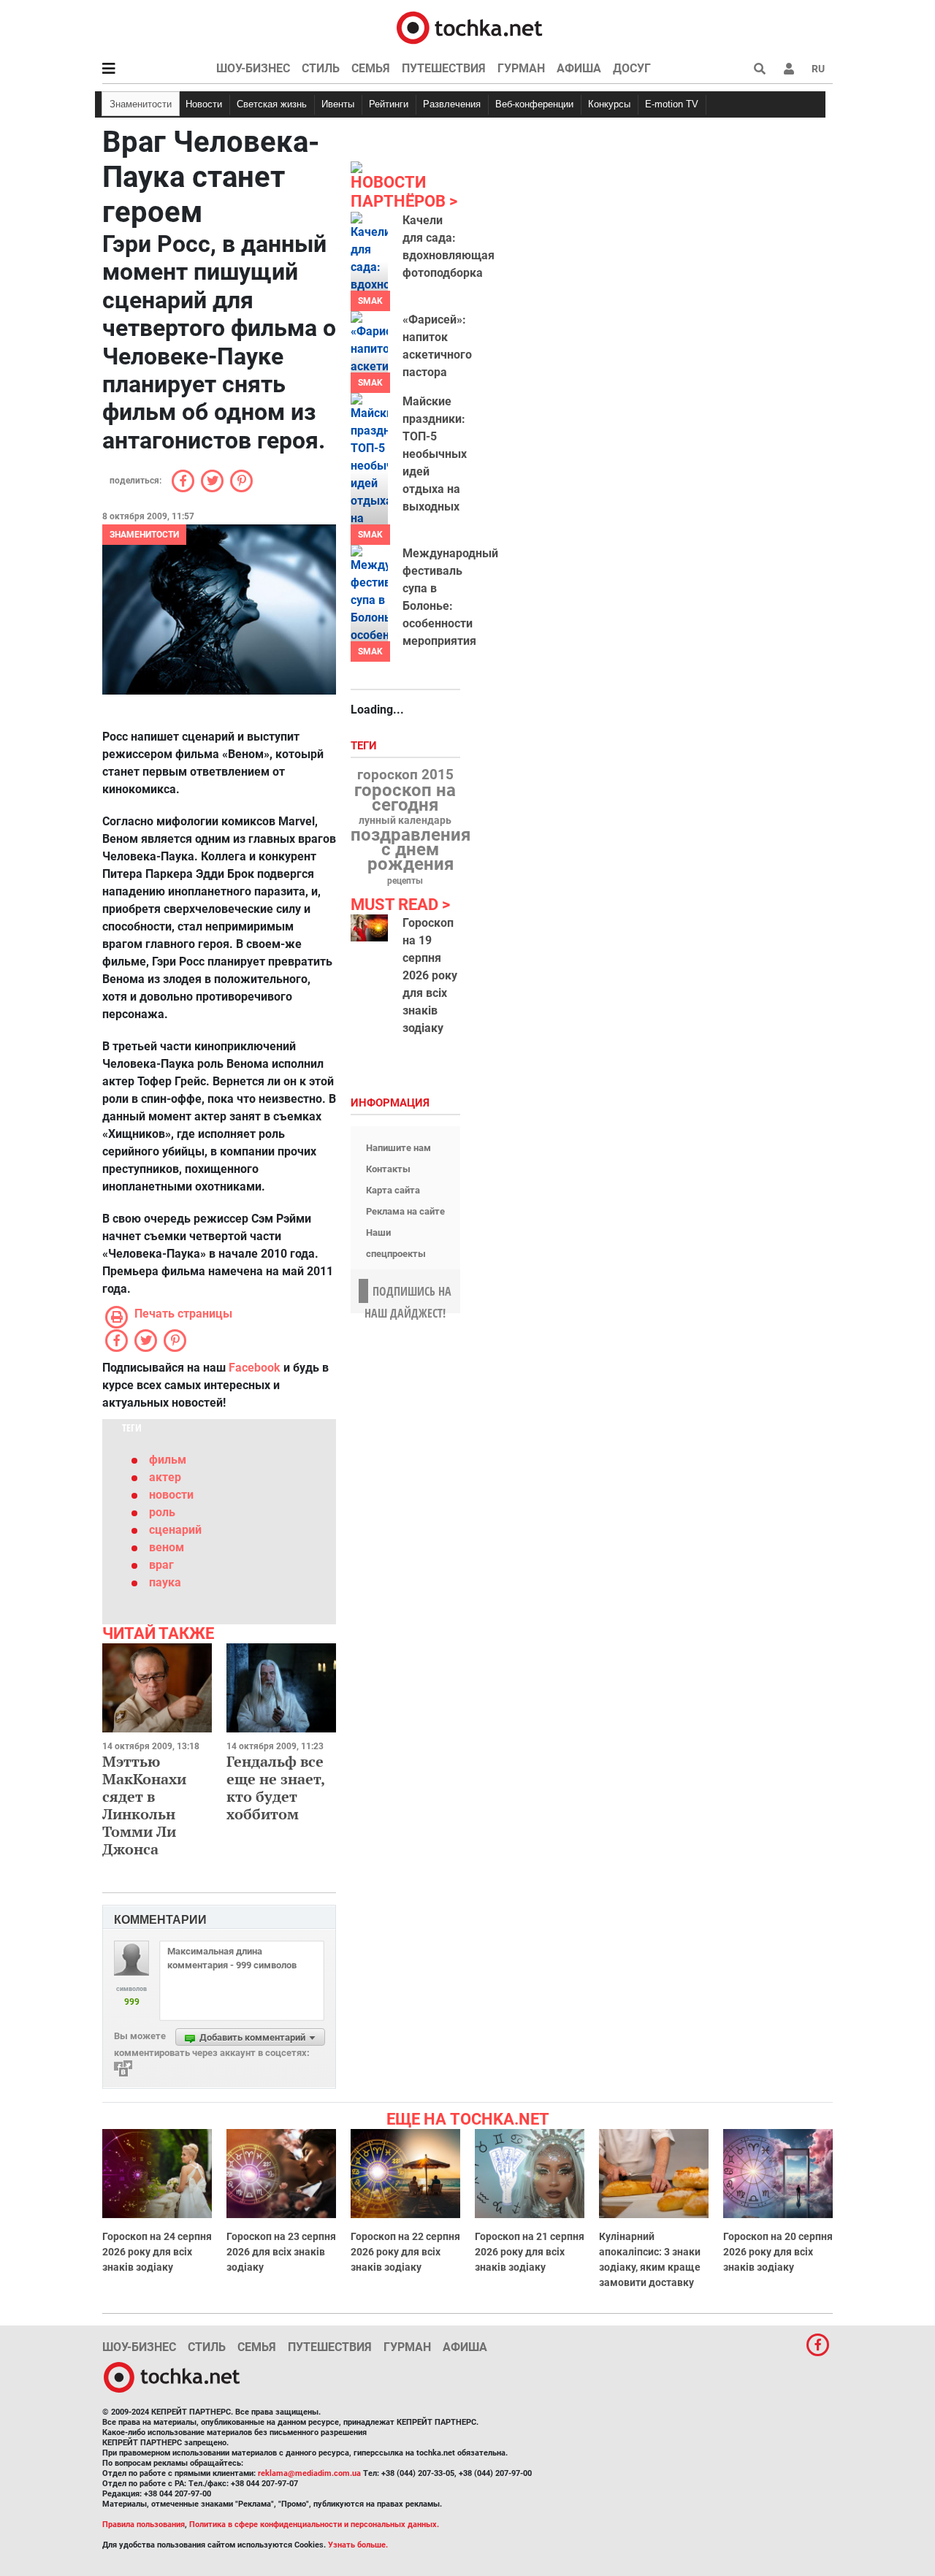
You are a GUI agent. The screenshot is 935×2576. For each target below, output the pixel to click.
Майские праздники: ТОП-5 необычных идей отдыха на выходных (435, 454)
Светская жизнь (272, 104)
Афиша (579, 68)
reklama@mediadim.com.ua (309, 2473)
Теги (365, 746)
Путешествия (444, 68)
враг (161, 1565)
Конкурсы (609, 104)
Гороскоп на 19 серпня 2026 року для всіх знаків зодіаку (430, 975)
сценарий (175, 1530)
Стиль (321, 68)
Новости (204, 104)
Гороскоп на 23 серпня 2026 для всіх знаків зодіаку (281, 2252)
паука (165, 1582)
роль (162, 1512)
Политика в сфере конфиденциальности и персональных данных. (314, 2525)
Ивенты (338, 104)
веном (167, 1547)
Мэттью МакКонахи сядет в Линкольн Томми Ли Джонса (144, 1805)
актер (165, 1477)
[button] (789, 69)
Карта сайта (393, 1190)
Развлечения (452, 104)
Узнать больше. (358, 2545)
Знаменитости (141, 104)
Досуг (632, 68)
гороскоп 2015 (405, 775)
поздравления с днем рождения (411, 849)
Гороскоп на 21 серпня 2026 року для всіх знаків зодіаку (530, 2252)
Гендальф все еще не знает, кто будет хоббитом (275, 1788)
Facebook (255, 1368)
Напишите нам (398, 1148)
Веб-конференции (534, 104)
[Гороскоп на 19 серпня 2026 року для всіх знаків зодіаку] (369, 928)
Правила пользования (144, 2525)
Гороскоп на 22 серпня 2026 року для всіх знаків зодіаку (405, 2252)
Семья (371, 68)
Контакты (388, 1169)
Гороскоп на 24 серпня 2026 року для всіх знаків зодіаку (157, 2252)
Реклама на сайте (405, 1211)
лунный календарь (405, 821)
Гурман (521, 68)
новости (171, 1495)
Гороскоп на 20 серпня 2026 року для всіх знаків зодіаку (778, 2252)
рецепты (405, 881)
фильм (168, 1460)
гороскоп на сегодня (405, 798)
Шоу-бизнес (253, 68)
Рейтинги (389, 104)
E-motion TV (672, 104)
